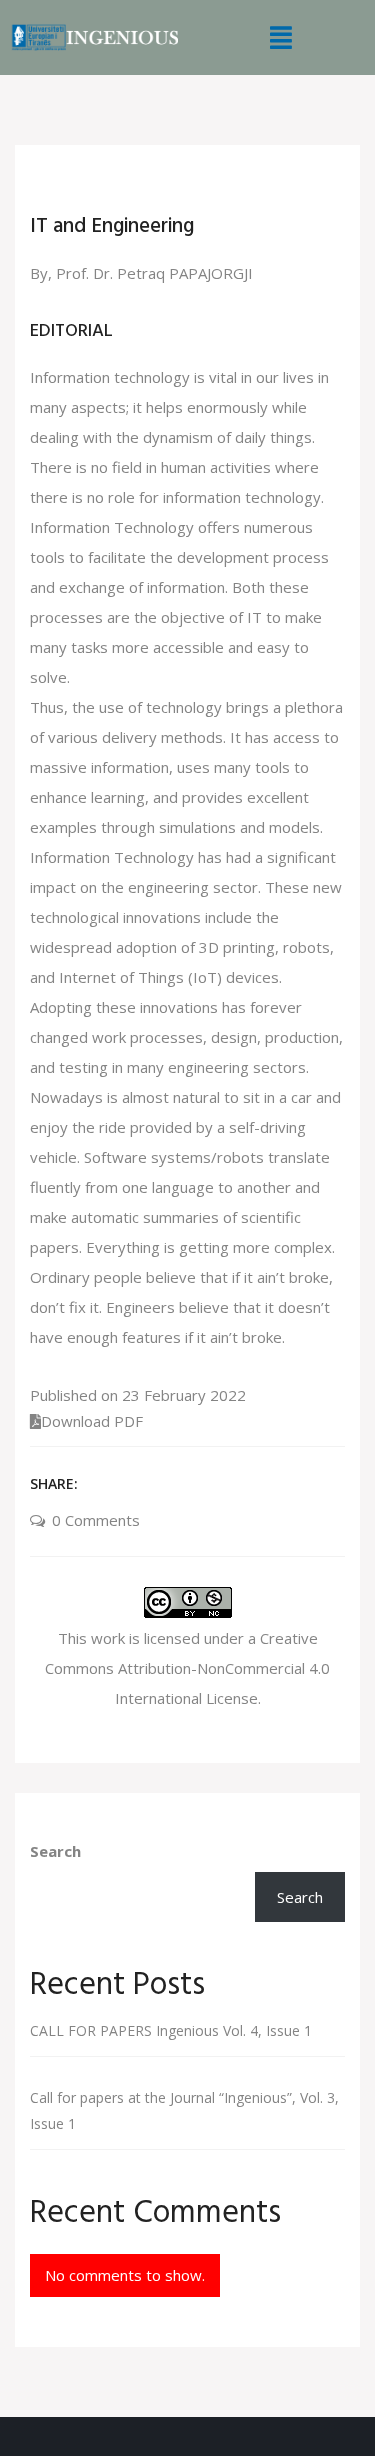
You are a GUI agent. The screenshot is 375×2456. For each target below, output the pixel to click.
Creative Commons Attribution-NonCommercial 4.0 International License (187, 1668)
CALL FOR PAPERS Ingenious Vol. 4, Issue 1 (171, 2030)
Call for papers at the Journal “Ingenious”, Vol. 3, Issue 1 (184, 2110)
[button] (282, 37)
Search (55, 1851)
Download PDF (92, 1421)
